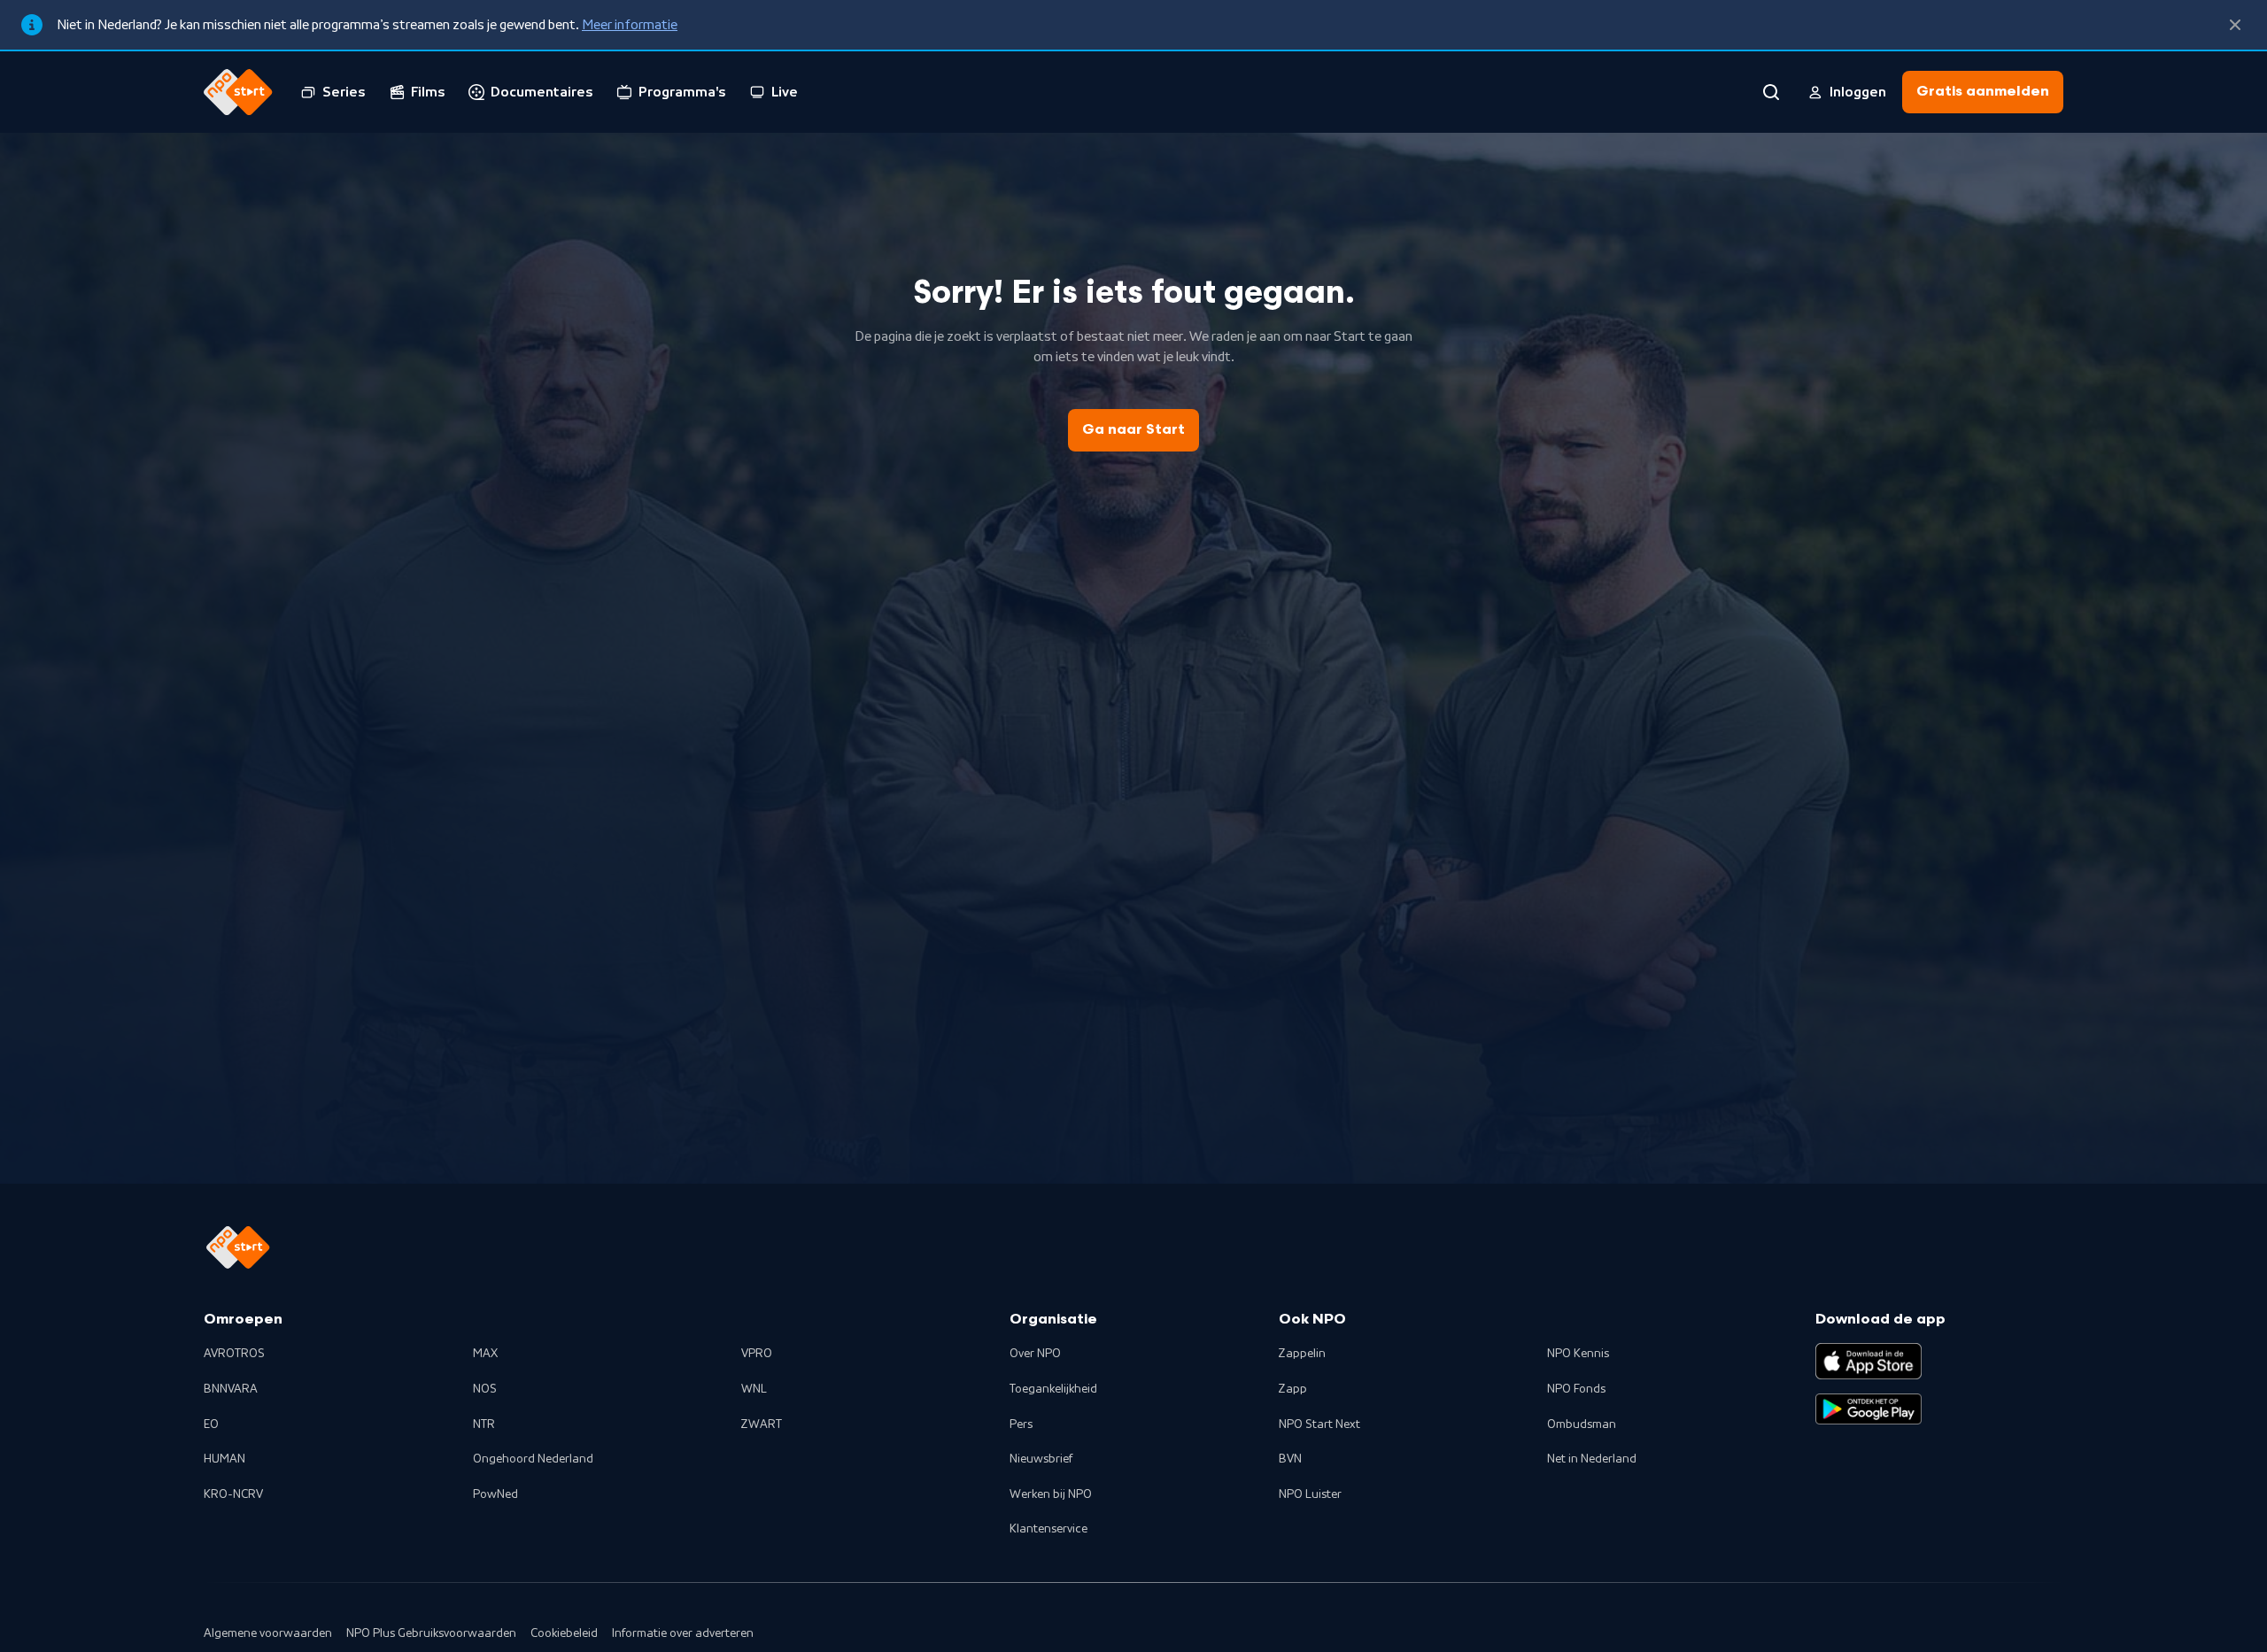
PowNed (495, 1494)
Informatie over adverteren (683, 1633)
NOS (485, 1389)
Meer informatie (630, 25)
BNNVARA (231, 1389)
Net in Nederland (1592, 1459)
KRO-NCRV (233, 1494)
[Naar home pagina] (238, 92)
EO (211, 1424)
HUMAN (224, 1459)
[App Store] (1869, 1361)
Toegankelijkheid (1053, 1389)
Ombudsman (1582, 1424)
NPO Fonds (1576, 1389)
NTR (484, 1424)
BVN (1290, 1459)
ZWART (762, 1424)
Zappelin (1302, 1354)
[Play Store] (1869, 1409)
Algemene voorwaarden (268, 1633)
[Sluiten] (2235, 25)
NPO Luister (1310, 1494)
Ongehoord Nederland (533, 1459)
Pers (1021, 1424)
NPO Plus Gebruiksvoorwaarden (431, 1633)
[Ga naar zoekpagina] (1771, 92)
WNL (754, 1389)
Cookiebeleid (564, 1633)
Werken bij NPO (1051, 1494)
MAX (485, 1354)
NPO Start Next (1319, 1424)
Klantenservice (1048, 1529)
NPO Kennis (1578, 1354)
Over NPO (1035, 1354)
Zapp (1293, 1389)
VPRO (757, 1354)
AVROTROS (234, 1354)
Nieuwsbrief (1041, 1459)
